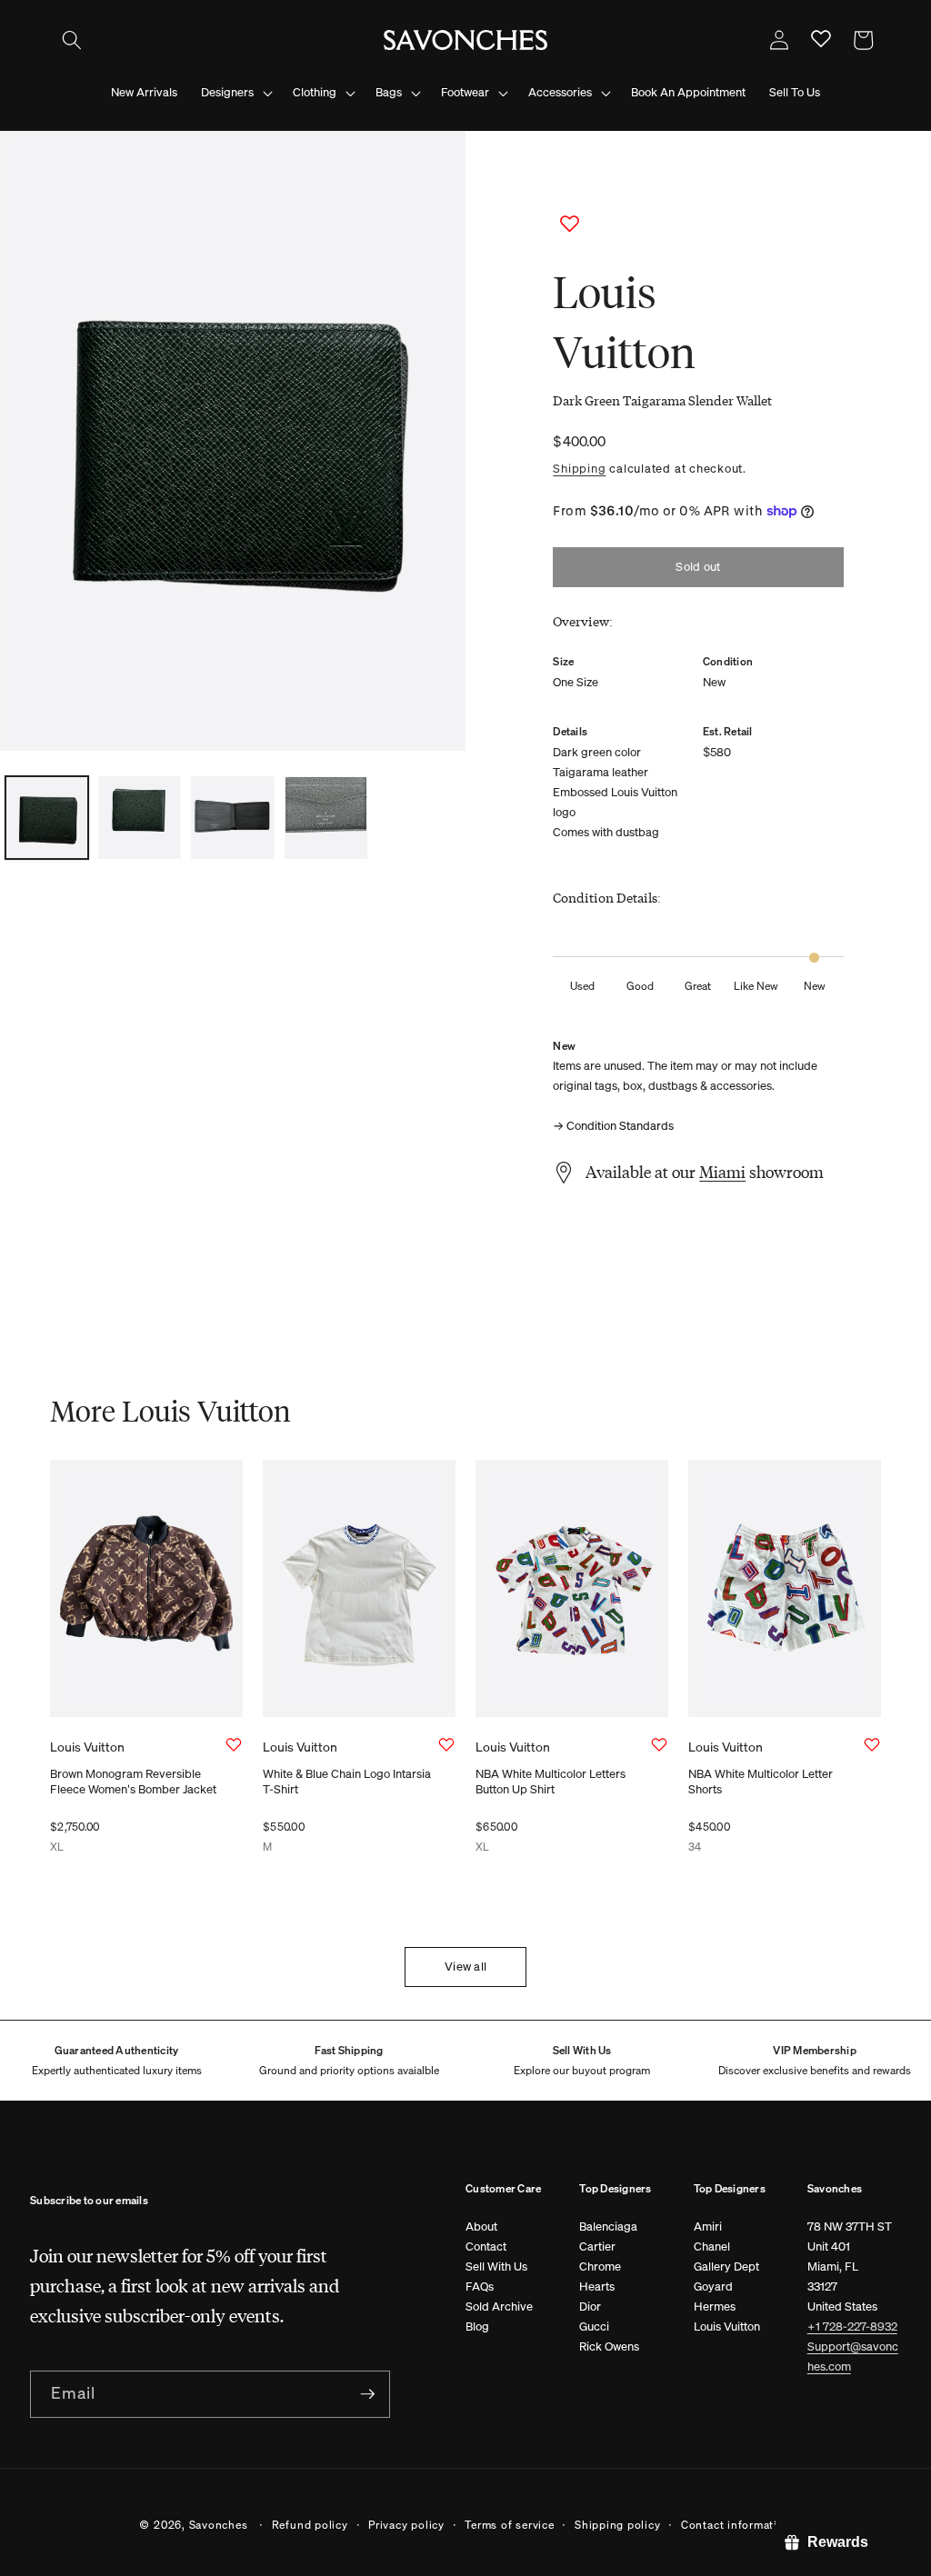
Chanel (712, 2247)
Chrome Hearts (600, 2276)
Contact (486, 2247)
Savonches (219, 2524)
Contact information (736, 2524)
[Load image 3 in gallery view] (232, 818)
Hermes (715, 2306)
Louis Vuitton (727, 2326)
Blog (477, 2326)
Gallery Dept (726, 2266)
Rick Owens (609, 2346)
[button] (72, 40)
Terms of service (509, 2524)
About (481, 2227)
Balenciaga (608, 2227)
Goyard (713, 2286)
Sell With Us (496, 2266)
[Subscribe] (367, 2394)
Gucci (594, 2326)
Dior (590, 2306)
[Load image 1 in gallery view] (47, 818)
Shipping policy (618, 2524)
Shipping (579, 468)
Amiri (708, 2227)
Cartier (597, 2247)
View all (465, 1967)
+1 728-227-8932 (852, 2326)
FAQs (480, 2286)
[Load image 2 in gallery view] (140, 818)
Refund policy (310, 2524)
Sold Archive (499, 2306)
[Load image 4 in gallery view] (326, 818)
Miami (722, 1172)
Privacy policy (406, 2524)
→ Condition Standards (613, 1126)
